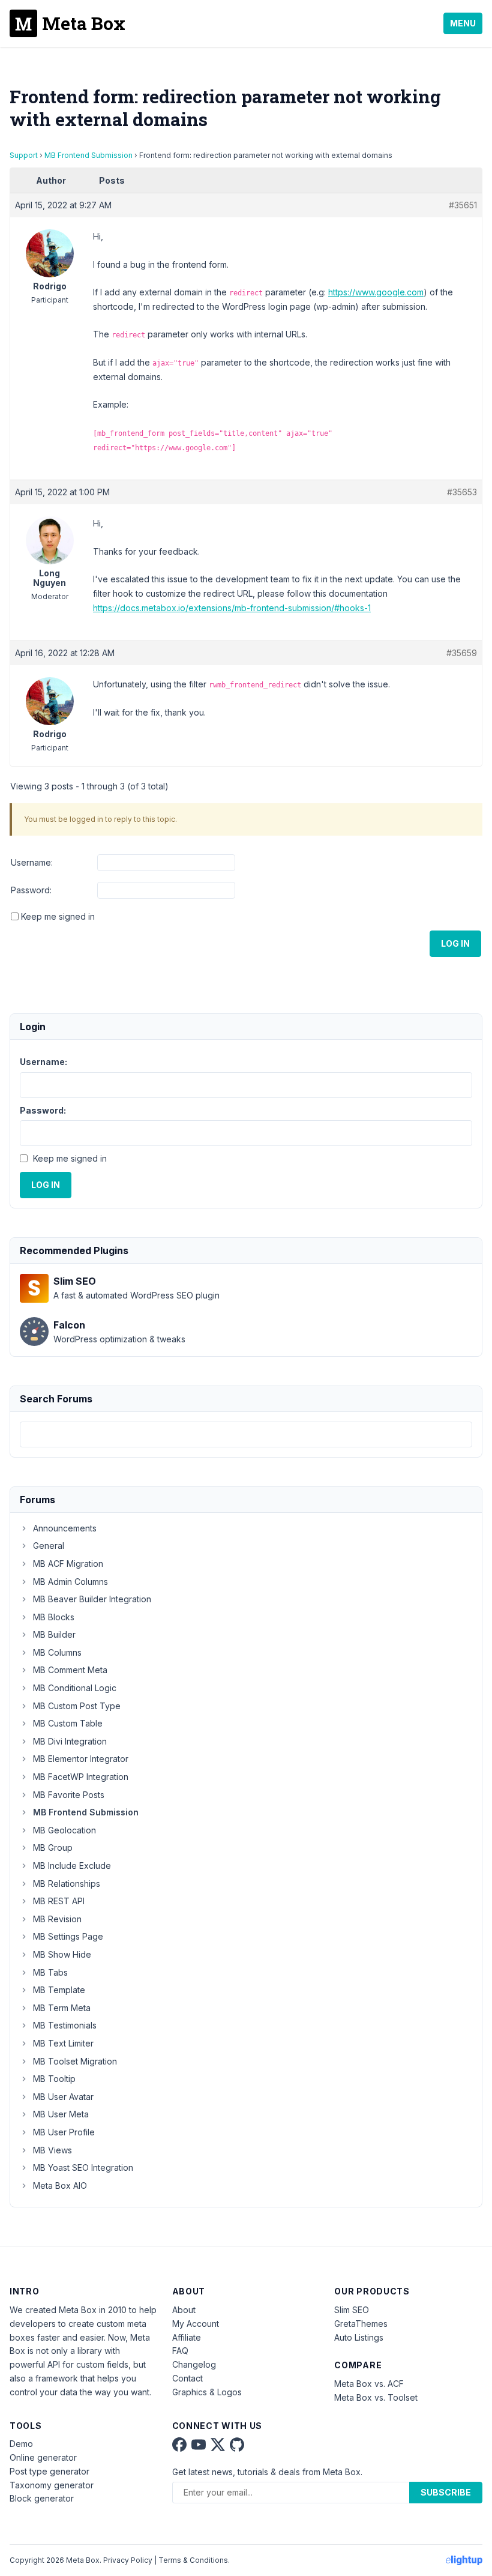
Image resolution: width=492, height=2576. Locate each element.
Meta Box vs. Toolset (376, 2397)
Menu (463, 23)
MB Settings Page (68, 1936)
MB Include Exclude (72, 1866)
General (49, 1546)
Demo (21, 2444)
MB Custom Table (68, 1723)
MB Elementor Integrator (81, 1759)
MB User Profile (64, 2132)
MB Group (53, 1848)
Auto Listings (359, 2337)
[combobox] (246, 1434)
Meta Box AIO (60, 2185)
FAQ (180, 2351)
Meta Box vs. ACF (369, 2384)
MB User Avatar (63, 2097)
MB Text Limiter (63, 2043)
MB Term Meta (62, 2008)
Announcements (65, 1528)
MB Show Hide (62, 1954)
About (184, 2310)
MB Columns (57, 1652)
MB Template (59, 1990)
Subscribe (446, 2492)
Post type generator (49, 2471)
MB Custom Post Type (77, 1706)
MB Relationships (67, 1884)
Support (24, 155)
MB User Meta (61, 2114)
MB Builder (54, 1634)
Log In (455, 943)
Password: (31, 890)
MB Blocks (54, 1617)
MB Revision (57, 1919)
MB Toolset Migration (75, 2061)
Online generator (43, 2457)
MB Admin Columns (70, 1582)
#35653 (462, 492)
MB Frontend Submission (88, 155)
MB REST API (59, 1901)
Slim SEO (352, 2310)
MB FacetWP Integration (81, 1777)
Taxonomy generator (52, 2485)
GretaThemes (361, 2324)
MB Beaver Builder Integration (92, 1599)
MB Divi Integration (70, 1741)
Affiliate (187, 2337)
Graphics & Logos (207, 2392)
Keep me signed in (58, 916)
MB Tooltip (54, 2079)
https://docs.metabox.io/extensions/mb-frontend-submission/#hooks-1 (232, 608)
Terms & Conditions (193, 2560)
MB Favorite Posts (69, 1795)
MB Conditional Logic (75, 1688)
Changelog (194, 2364)
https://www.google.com (376, 292)
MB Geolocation (64, 1830)
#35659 (462, 653)
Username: (32, 862)
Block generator (42, 2498)
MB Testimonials (65, 2025)
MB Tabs (50, 1972)
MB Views (52, 2150)
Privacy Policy (128, 2560)
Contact (187, 2378)
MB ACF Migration (68, 1564)
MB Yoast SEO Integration (83, 2167)
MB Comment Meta (70, 1670)
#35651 (463, 205)
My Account (196, 2324)
